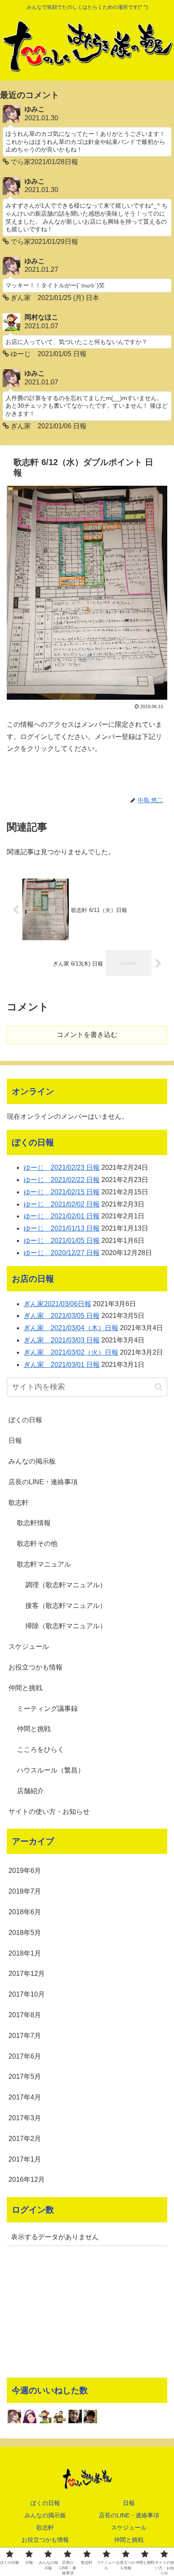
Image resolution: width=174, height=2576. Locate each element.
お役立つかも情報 (35, 1667)
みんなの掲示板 (32, 1461)
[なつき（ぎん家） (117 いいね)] (30, 2416)
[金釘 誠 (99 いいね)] (60, 2416)
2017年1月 (25, 2159)
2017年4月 (25, 2097)
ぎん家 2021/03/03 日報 (62, 1340)
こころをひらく (41, 1749)
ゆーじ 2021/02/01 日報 (62, 1216)
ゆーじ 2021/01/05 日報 (62, 1241)
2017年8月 (25, 2015)
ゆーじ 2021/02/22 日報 (62, 1180)
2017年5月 (25, 2077)
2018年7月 (25, 1891)
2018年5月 (25, 1933)
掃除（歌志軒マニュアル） (66, 1626)
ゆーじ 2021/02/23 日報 (62, 1168)
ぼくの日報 (25, 1420)
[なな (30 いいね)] (90, 2416)
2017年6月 (25, 2056)
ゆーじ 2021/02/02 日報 (62, 1204)
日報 (15, 1441)
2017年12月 (27, 1974)
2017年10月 (27, 1994)
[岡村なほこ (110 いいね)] (45, 2416)
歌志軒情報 (34, 1523)
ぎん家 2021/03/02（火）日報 (71, 1352)
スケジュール (29, 1647)
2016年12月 (27, 2180)
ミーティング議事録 (47, 1709)
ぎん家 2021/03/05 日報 (62, 1316)
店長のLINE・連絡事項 (43, 1482)
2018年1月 (25, 1953)
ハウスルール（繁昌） (51, 1770)
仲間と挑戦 (25, 1688)
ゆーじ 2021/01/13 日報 (62, 1228)
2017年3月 (25, 2118)
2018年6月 (25, 1912)
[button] (159, 1387)
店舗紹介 (30, 1791)
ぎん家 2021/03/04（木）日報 (71, 1328)
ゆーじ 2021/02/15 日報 (62, 1192)
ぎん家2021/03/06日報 (57, 1304)
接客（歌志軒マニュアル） (66, 1606)
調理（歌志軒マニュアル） (66, 1585)
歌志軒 (19, 1503)
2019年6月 (25, 1871)
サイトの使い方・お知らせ (49, 1812)
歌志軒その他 (37, 1544)
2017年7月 (25, 2036)
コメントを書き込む (87, 1035)
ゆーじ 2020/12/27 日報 (62, 1253)
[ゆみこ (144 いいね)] (14, 2416)
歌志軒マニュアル (44, 1564)
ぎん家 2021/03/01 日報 (62, 1365)
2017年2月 (25, 2139)
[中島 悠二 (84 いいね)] (75, 2416)
